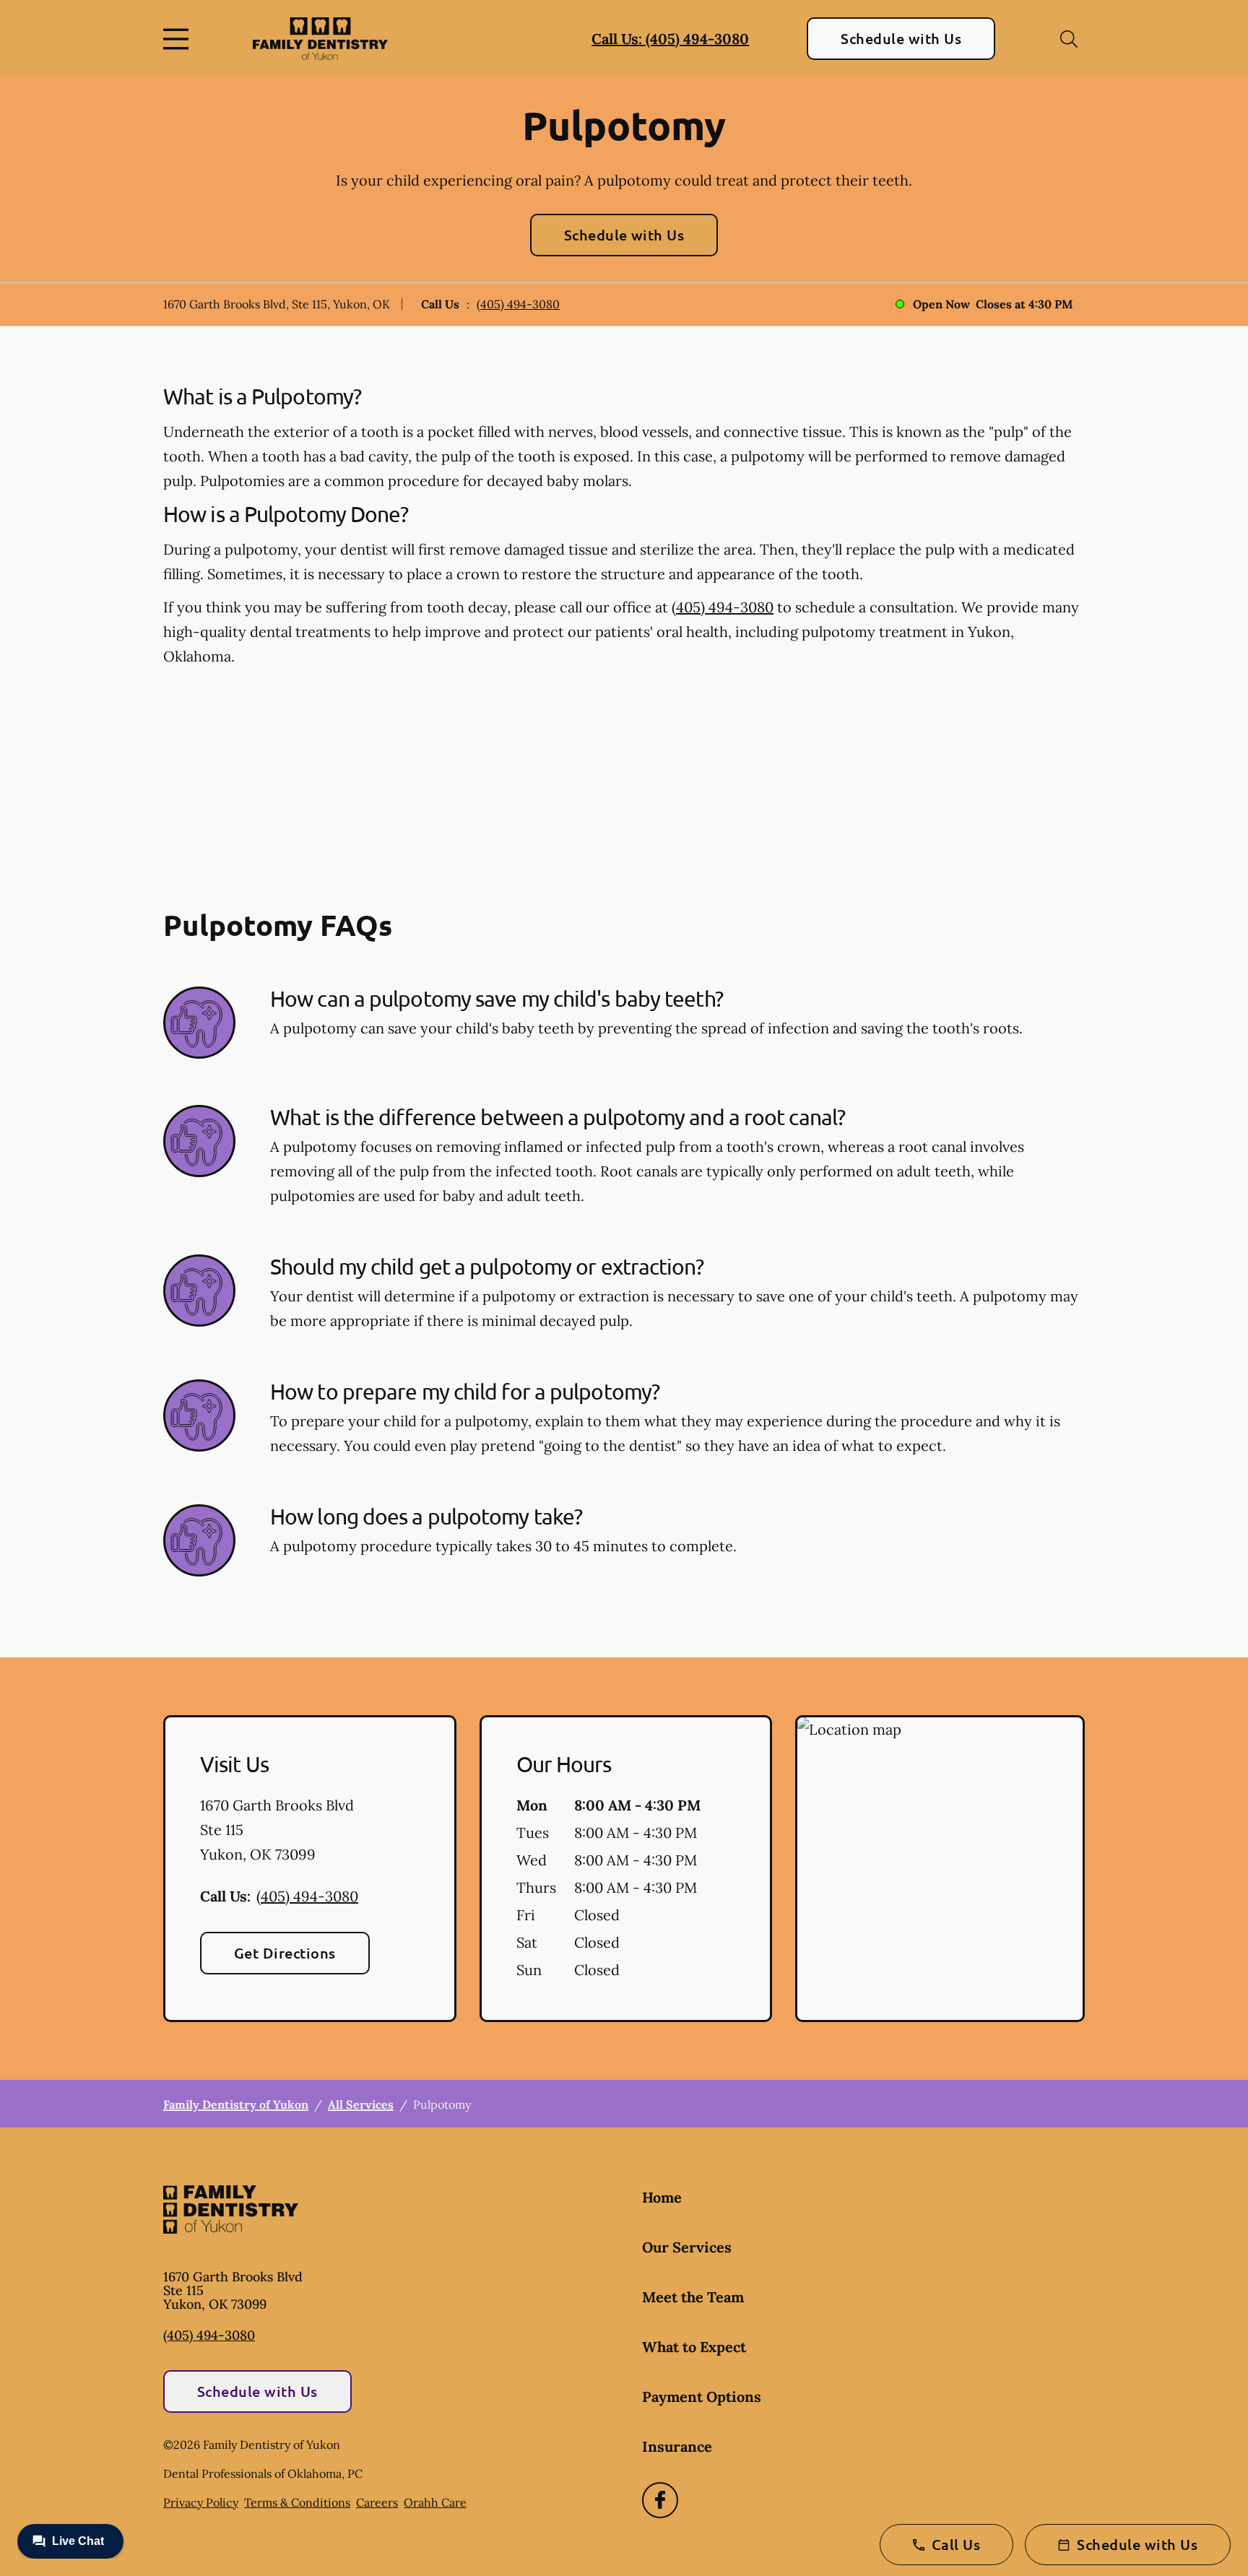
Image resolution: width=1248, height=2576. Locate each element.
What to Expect (694, 2347)
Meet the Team (693, 2297)
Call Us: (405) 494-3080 (670, 39)
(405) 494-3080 (518, 304)
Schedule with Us (901, 38)
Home (662, 2197)
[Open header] (179, 39)
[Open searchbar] (1069, 39)
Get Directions (285, 1953)
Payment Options (702, 2397)
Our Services (687, 2247)
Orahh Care (435, 2502)
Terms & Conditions (297, 2502)
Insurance (677, 2446)
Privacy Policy (201, 2502)
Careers (377, 2502)
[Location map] (940, 1869)
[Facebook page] (660, 2500)
